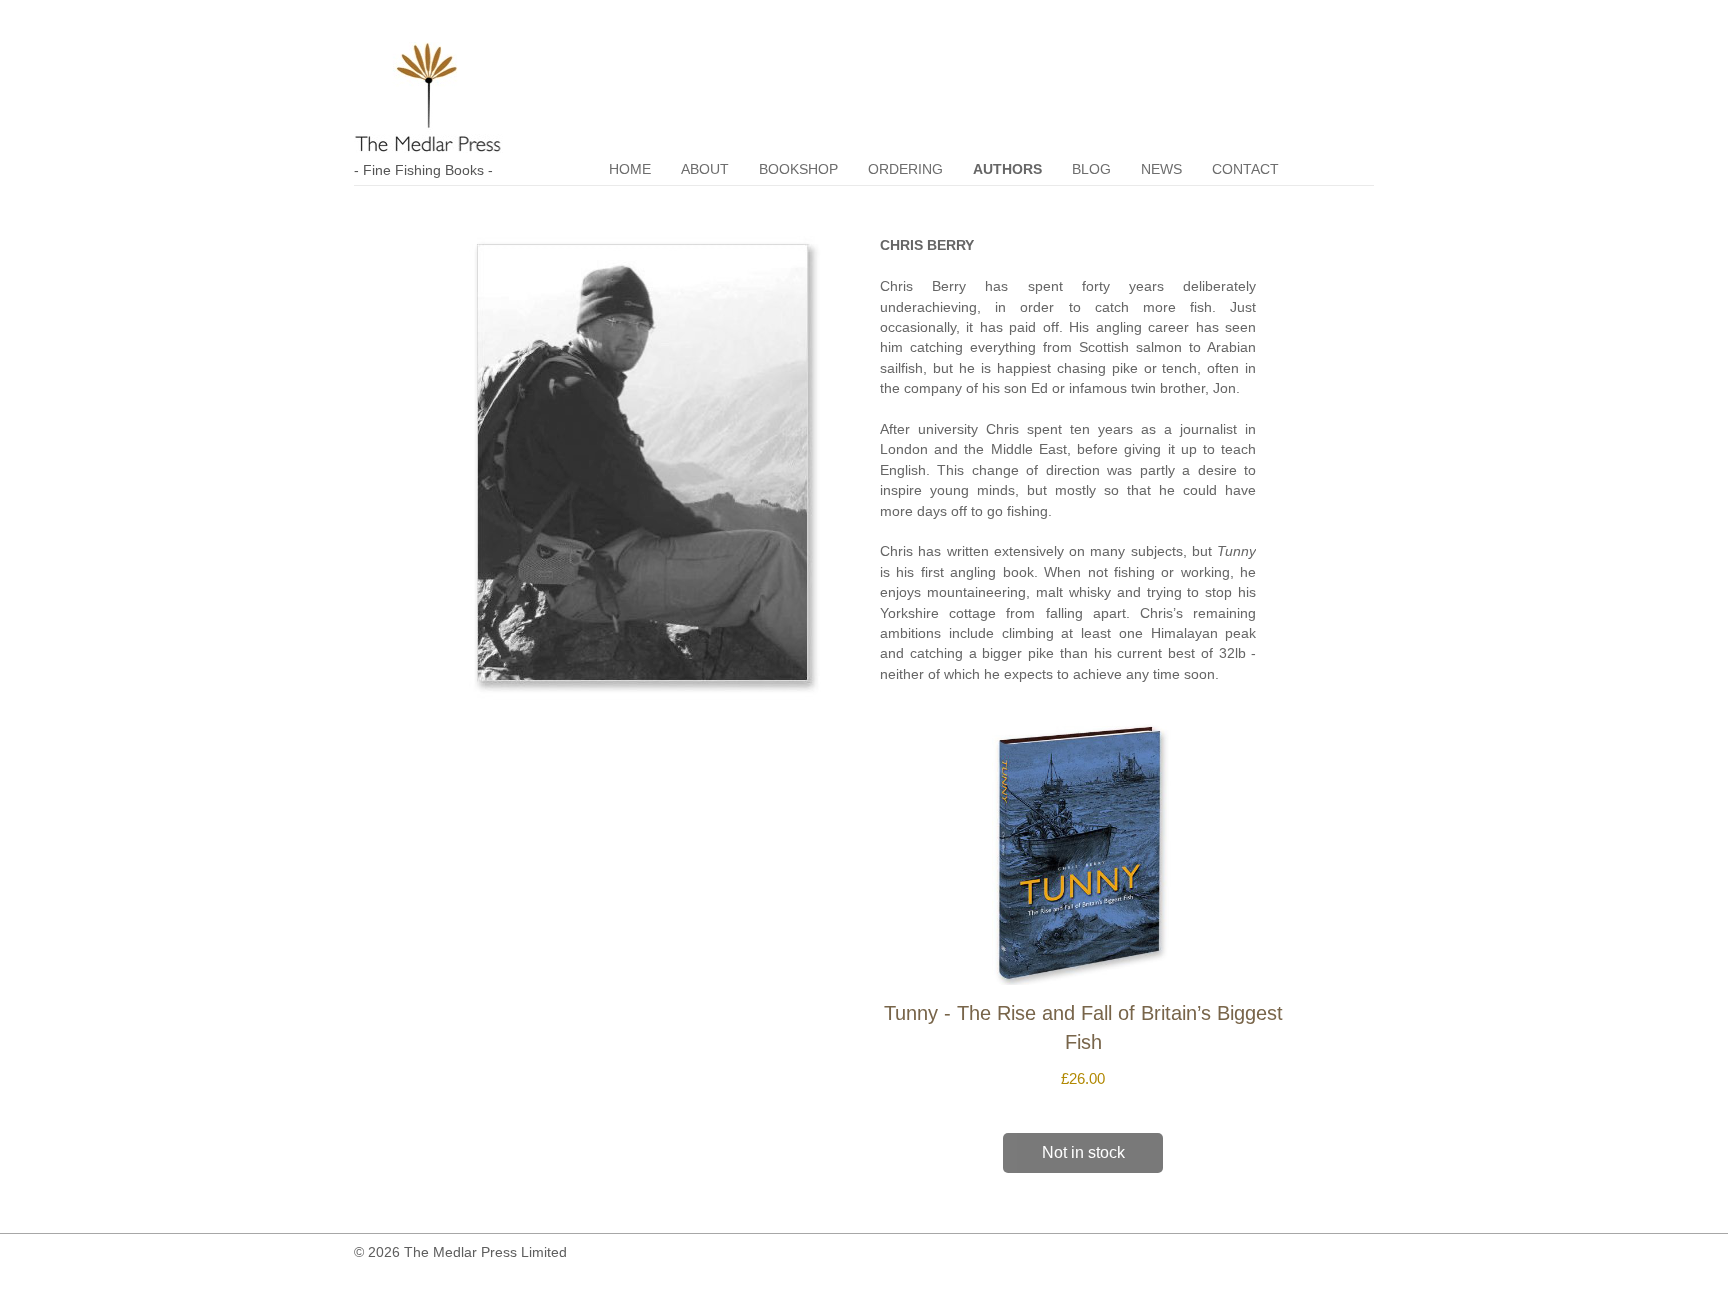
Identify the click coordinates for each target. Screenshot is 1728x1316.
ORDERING (905, 169)
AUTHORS (1007, 169)
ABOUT (705, 169)
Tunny (1236, 551)
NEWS (1161, 169)
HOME (630, 169)
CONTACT (1245, 169)
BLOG (1091, 169)
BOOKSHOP (798, 169)
